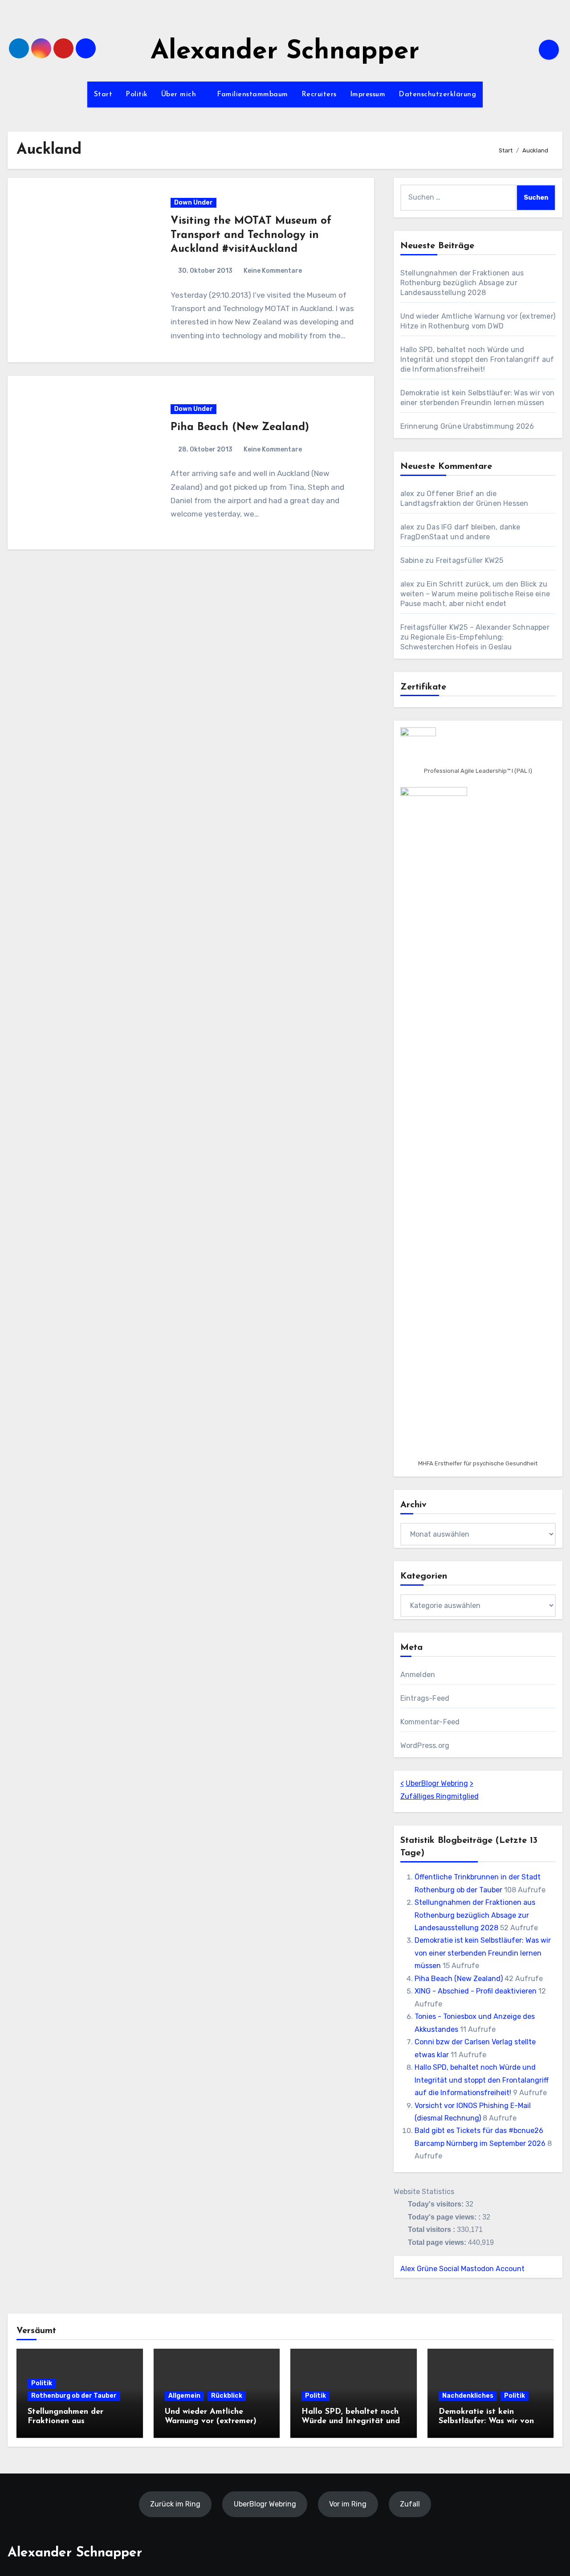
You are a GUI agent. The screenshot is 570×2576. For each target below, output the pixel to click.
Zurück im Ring (175, 2504)
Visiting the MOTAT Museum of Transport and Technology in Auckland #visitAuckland (251, 235)
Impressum (368, 94)
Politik (137, 94)
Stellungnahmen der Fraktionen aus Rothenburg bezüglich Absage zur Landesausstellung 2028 (462, 283)
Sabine (412, 560)
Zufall (410, 2504)
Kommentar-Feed (430, 1722)
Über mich (180, 94)
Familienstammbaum (252, 94)
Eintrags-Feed (425, 1698)
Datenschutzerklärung (437, 94)
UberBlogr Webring (437, 1783)
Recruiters (319, 94)
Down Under (193, 203)
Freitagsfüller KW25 (470, 560)
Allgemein (184, 2396)
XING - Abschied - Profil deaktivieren (476, 1991)
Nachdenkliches (468, 2396)
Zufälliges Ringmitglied (440, 1796)
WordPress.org (425, 1745)
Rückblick (227, 2396)
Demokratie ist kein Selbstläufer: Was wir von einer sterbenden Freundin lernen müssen (483, 1953)
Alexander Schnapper (285, 52)
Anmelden (418, 1675)
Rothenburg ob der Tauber (74, 2396)
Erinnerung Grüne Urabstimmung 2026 (467, 426)
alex (407, 494)
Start (103, 94)
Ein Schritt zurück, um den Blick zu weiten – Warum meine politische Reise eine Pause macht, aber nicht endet (475, 594)
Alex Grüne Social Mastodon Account (462, 2269)
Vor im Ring (348, 2504)
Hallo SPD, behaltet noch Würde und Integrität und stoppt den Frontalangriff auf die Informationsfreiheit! (477, 359)
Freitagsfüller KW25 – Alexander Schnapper (475, 627)
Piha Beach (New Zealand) (240, 427)
